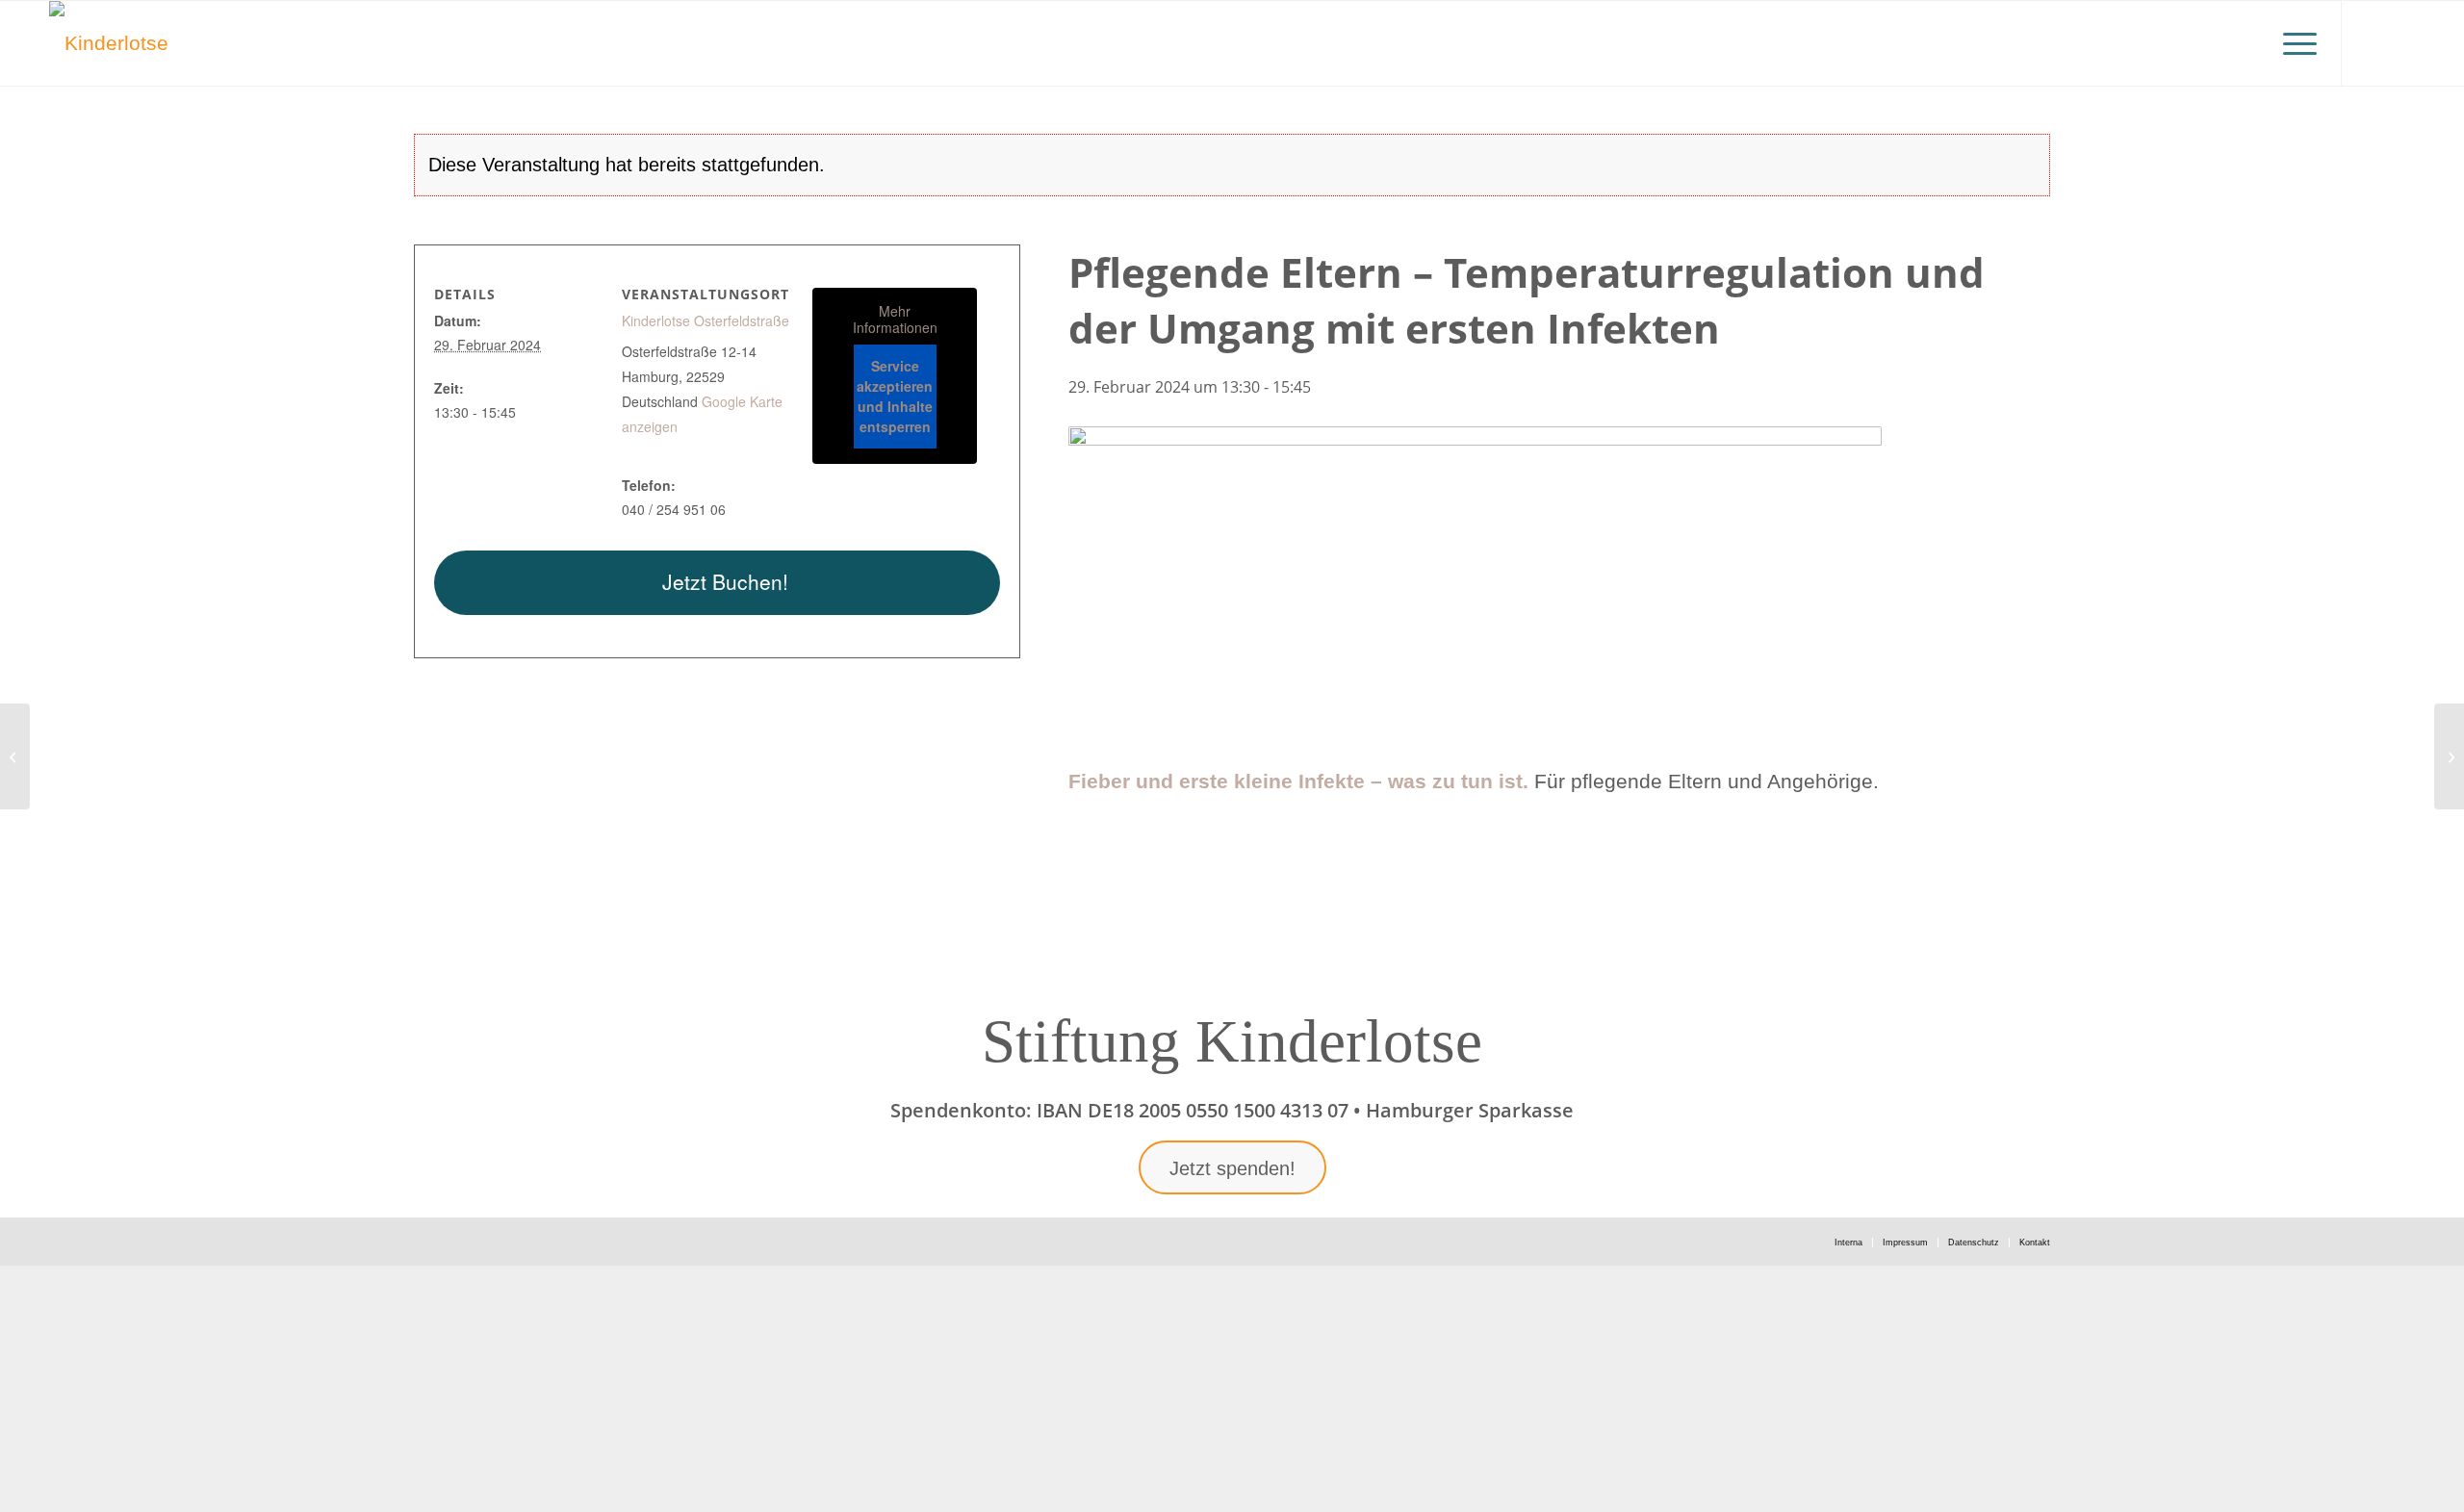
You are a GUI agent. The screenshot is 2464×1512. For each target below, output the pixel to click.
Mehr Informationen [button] (895, 320)
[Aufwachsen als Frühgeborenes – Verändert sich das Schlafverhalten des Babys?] (15, 756)
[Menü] (2294, 43)
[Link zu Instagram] (2372, 42)
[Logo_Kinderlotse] (109, 43)
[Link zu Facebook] (2400, 42)
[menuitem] (2294, 43)
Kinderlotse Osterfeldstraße (706, 320)
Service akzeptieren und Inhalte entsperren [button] (895, 396)
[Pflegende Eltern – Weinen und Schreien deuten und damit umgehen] (2449, 756)
